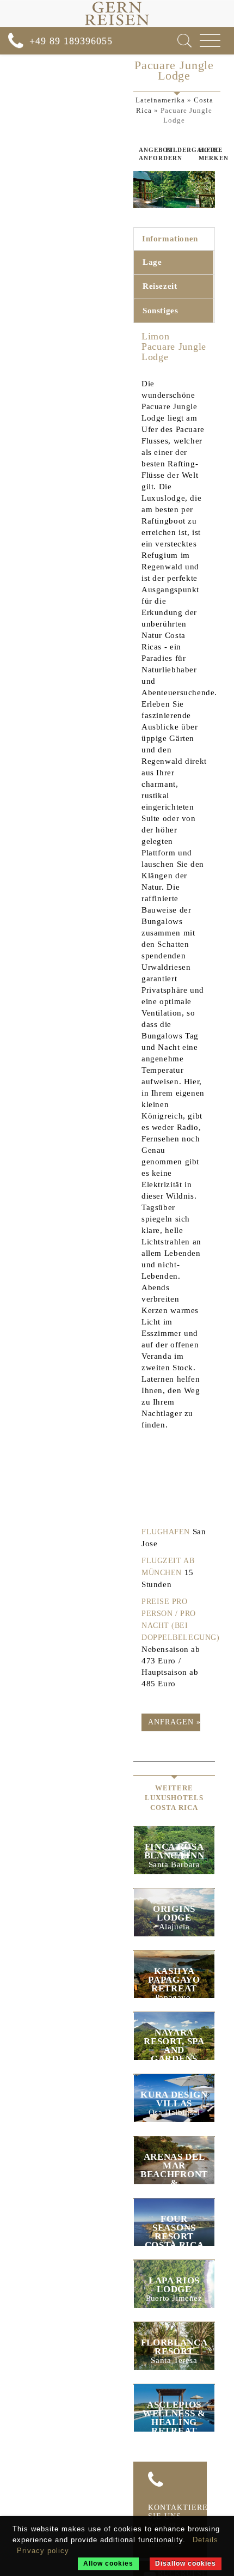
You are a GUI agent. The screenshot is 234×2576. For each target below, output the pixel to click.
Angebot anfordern (144, 154)
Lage (152, 262)
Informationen (170, 239)
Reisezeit (160, 286)
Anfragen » (174, 1722)
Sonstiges (160, 311)
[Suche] (184, 41)
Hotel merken (207, 154)
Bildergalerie (174, 150)
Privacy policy (43, 2551)
